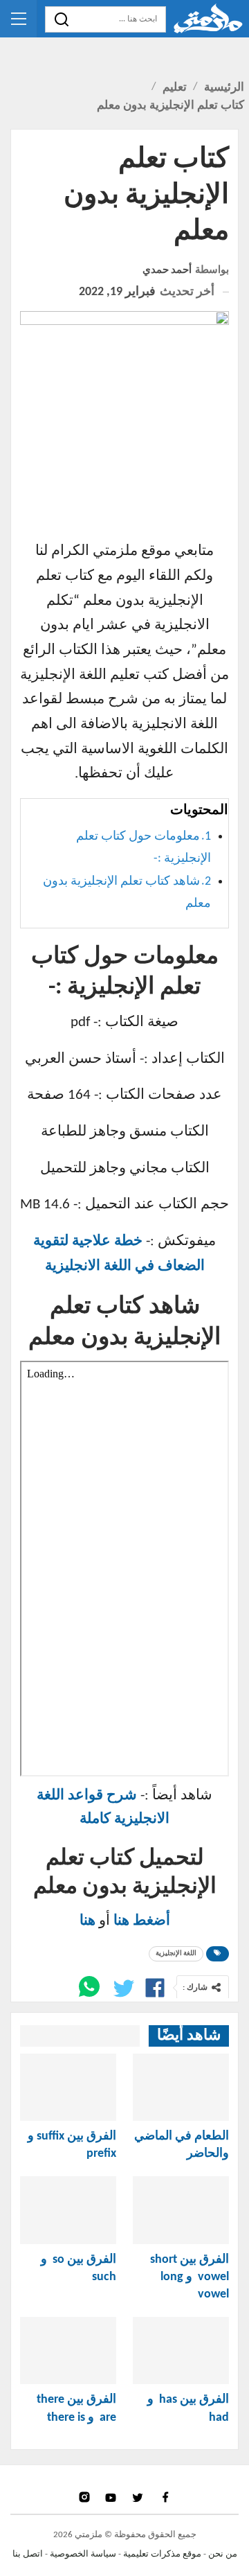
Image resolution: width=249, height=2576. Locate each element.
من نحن (223, 2554)
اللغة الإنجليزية (176, 1953)
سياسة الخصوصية (83, 2554)
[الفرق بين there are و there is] (68, 2350)
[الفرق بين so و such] (68, 2210)
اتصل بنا (28, 2554)
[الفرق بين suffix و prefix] (68, 2087)
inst (85, 2497)
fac (165, 2497)
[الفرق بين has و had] (181, 2350)
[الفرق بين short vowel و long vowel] (181, 2210)
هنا (87, 1921)
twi (139, 2497)
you (112, 2497)
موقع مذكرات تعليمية (162, 2554)
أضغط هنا (142, 1921)
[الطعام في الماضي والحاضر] (181, 2087)
